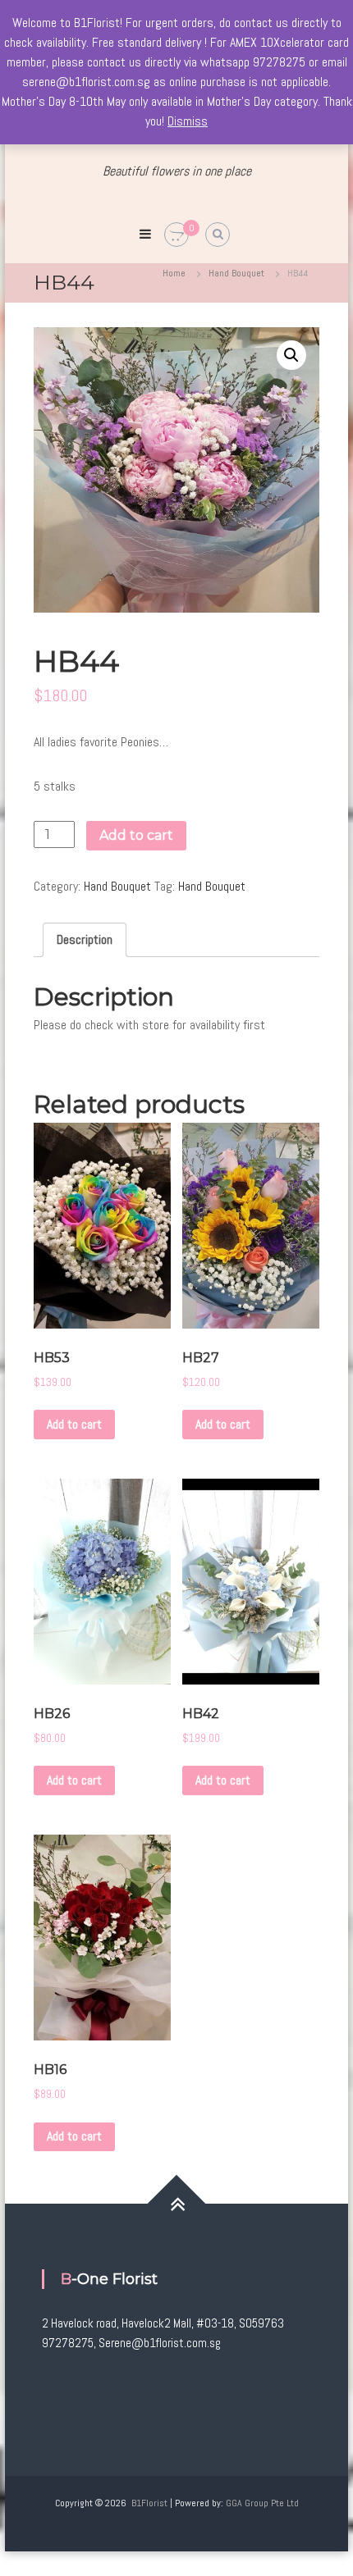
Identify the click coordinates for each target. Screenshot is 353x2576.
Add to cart (136, 835)
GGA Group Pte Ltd (262, 2503)
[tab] (85, 940)
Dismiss (188, 121)
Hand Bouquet (236, 273)
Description (85, 939)
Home (174, 273)
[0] (176, 235)
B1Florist (149, 2503)
